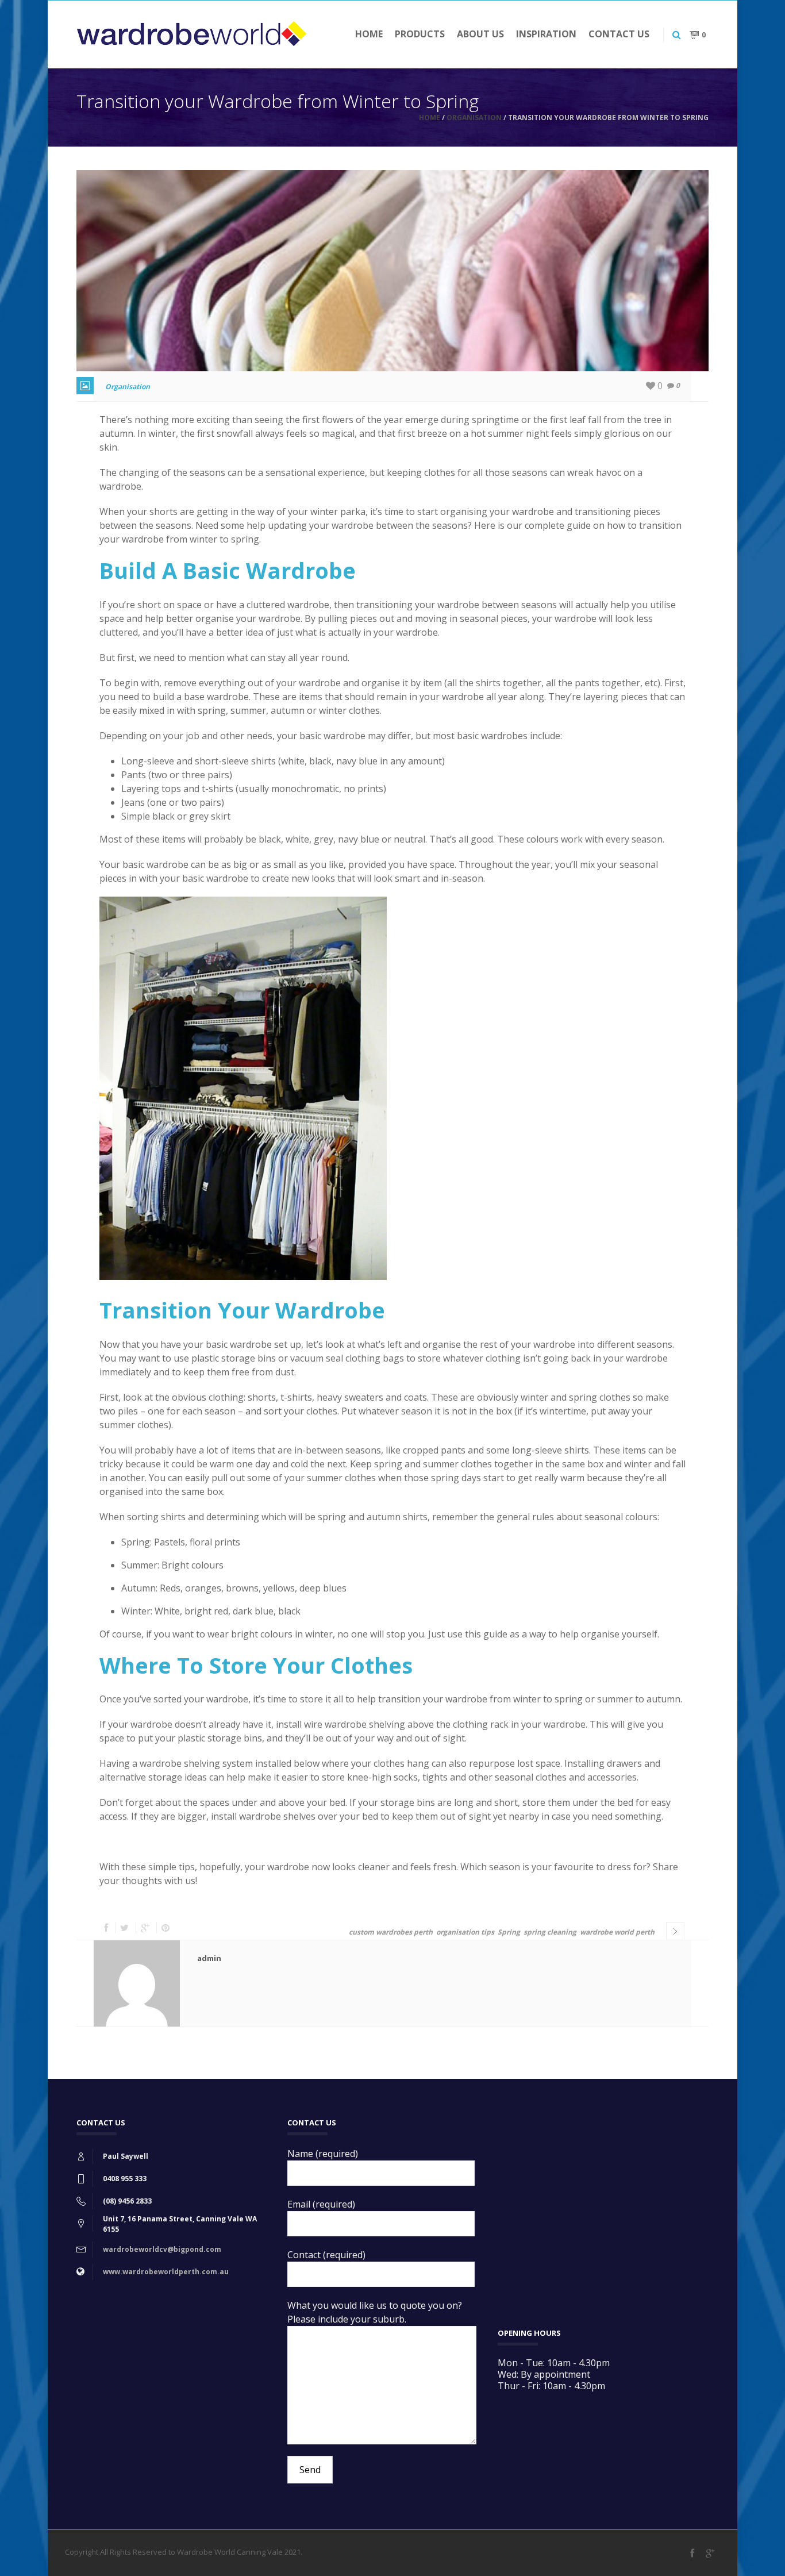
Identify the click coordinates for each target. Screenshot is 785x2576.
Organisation (474, 118)
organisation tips (465, 1932)
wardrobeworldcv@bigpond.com (162, 2249)
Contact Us (619, 34)
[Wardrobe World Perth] (191, 34)
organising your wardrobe (497, 512)
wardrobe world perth (617, 1932)
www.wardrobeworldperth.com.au (166, 2272)
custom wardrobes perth (391, 1932)
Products (420, 34)
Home (369, 34)
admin (209, 1958)
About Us (480, 34)
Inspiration (546, 34)
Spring (509, 1932)
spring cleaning (550, 1932)
